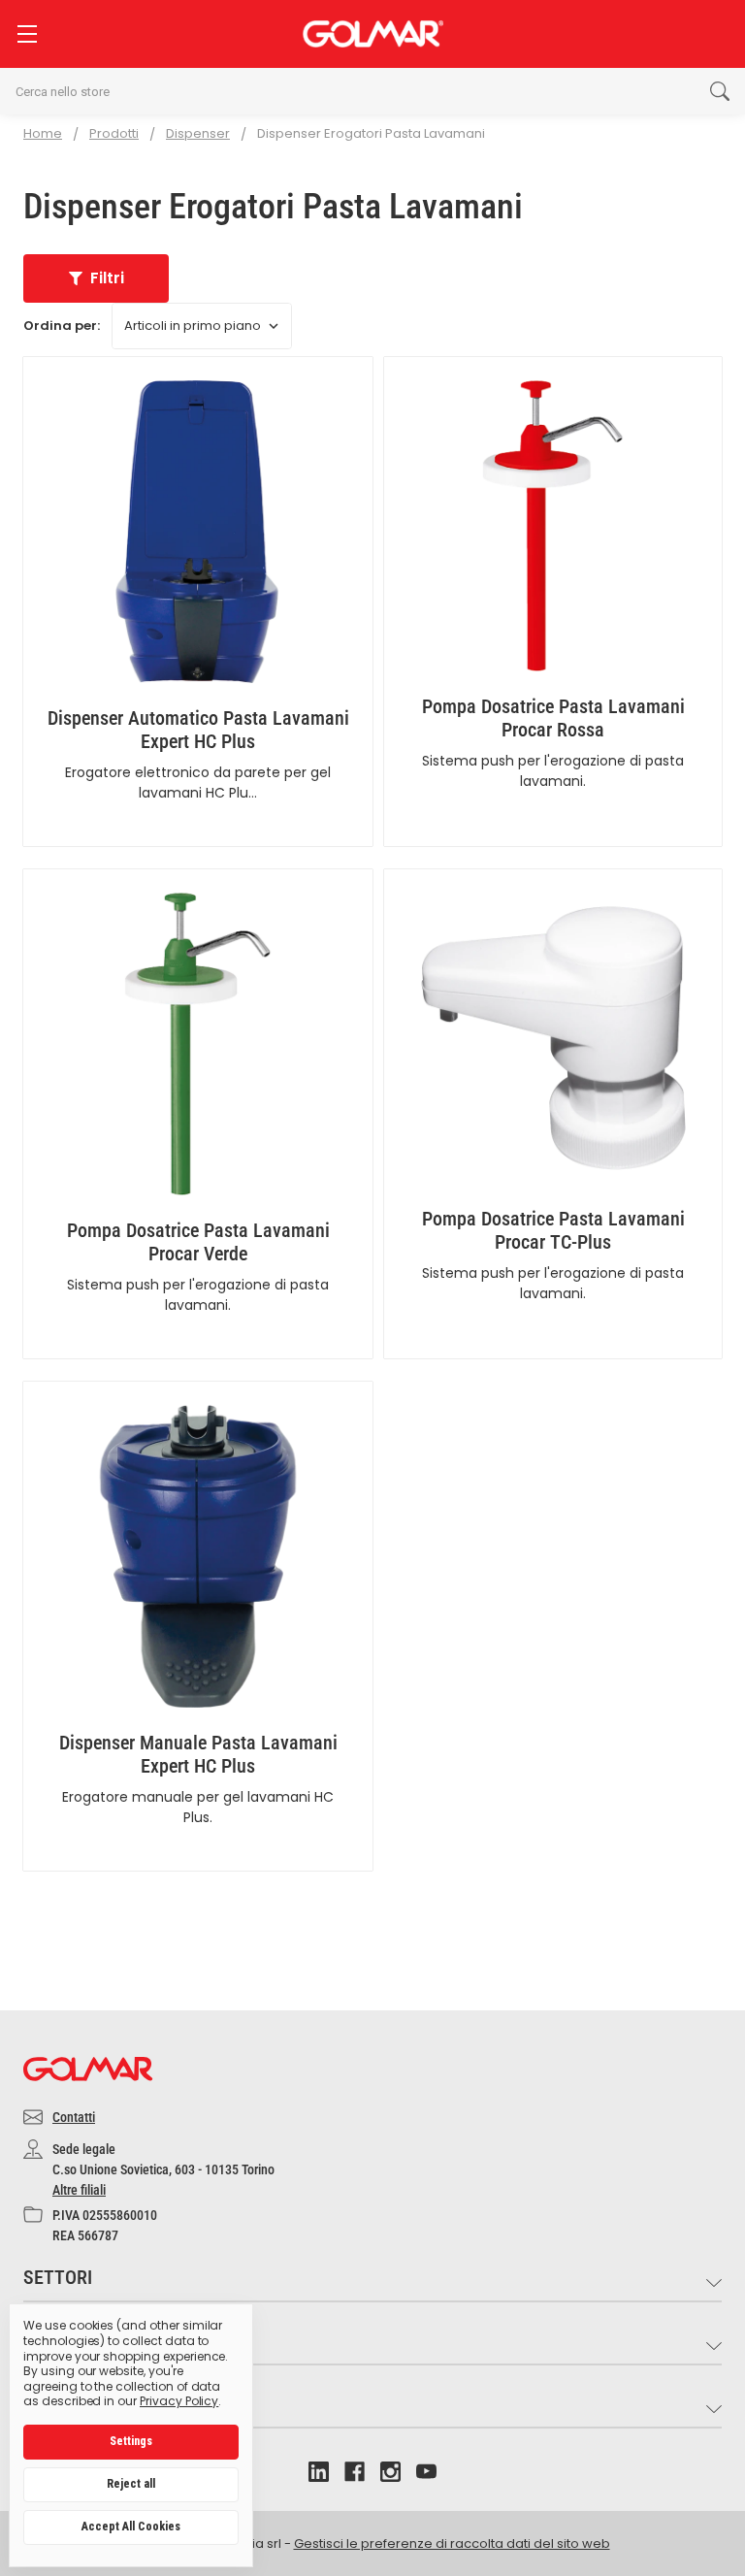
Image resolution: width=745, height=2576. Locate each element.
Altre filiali (79, 2190)
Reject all (131, 2484)
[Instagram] (390, 2472)
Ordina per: (62, 326)
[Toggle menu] (27, 33)
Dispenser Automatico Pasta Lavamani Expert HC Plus (198, 730)
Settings (131, 2441)
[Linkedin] (319, 2472)
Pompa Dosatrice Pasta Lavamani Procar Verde (198, 1242)
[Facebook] (355, 2472)
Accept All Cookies (131, 2527)
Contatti (74, 2117)
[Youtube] (426, 2472)
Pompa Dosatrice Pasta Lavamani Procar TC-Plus (553, 1230)
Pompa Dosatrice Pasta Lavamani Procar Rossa (553, 718)
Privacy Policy (179, 2401)
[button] (96, 278)
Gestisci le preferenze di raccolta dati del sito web (452, 2543)
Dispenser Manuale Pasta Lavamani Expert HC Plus (198, 1754)
